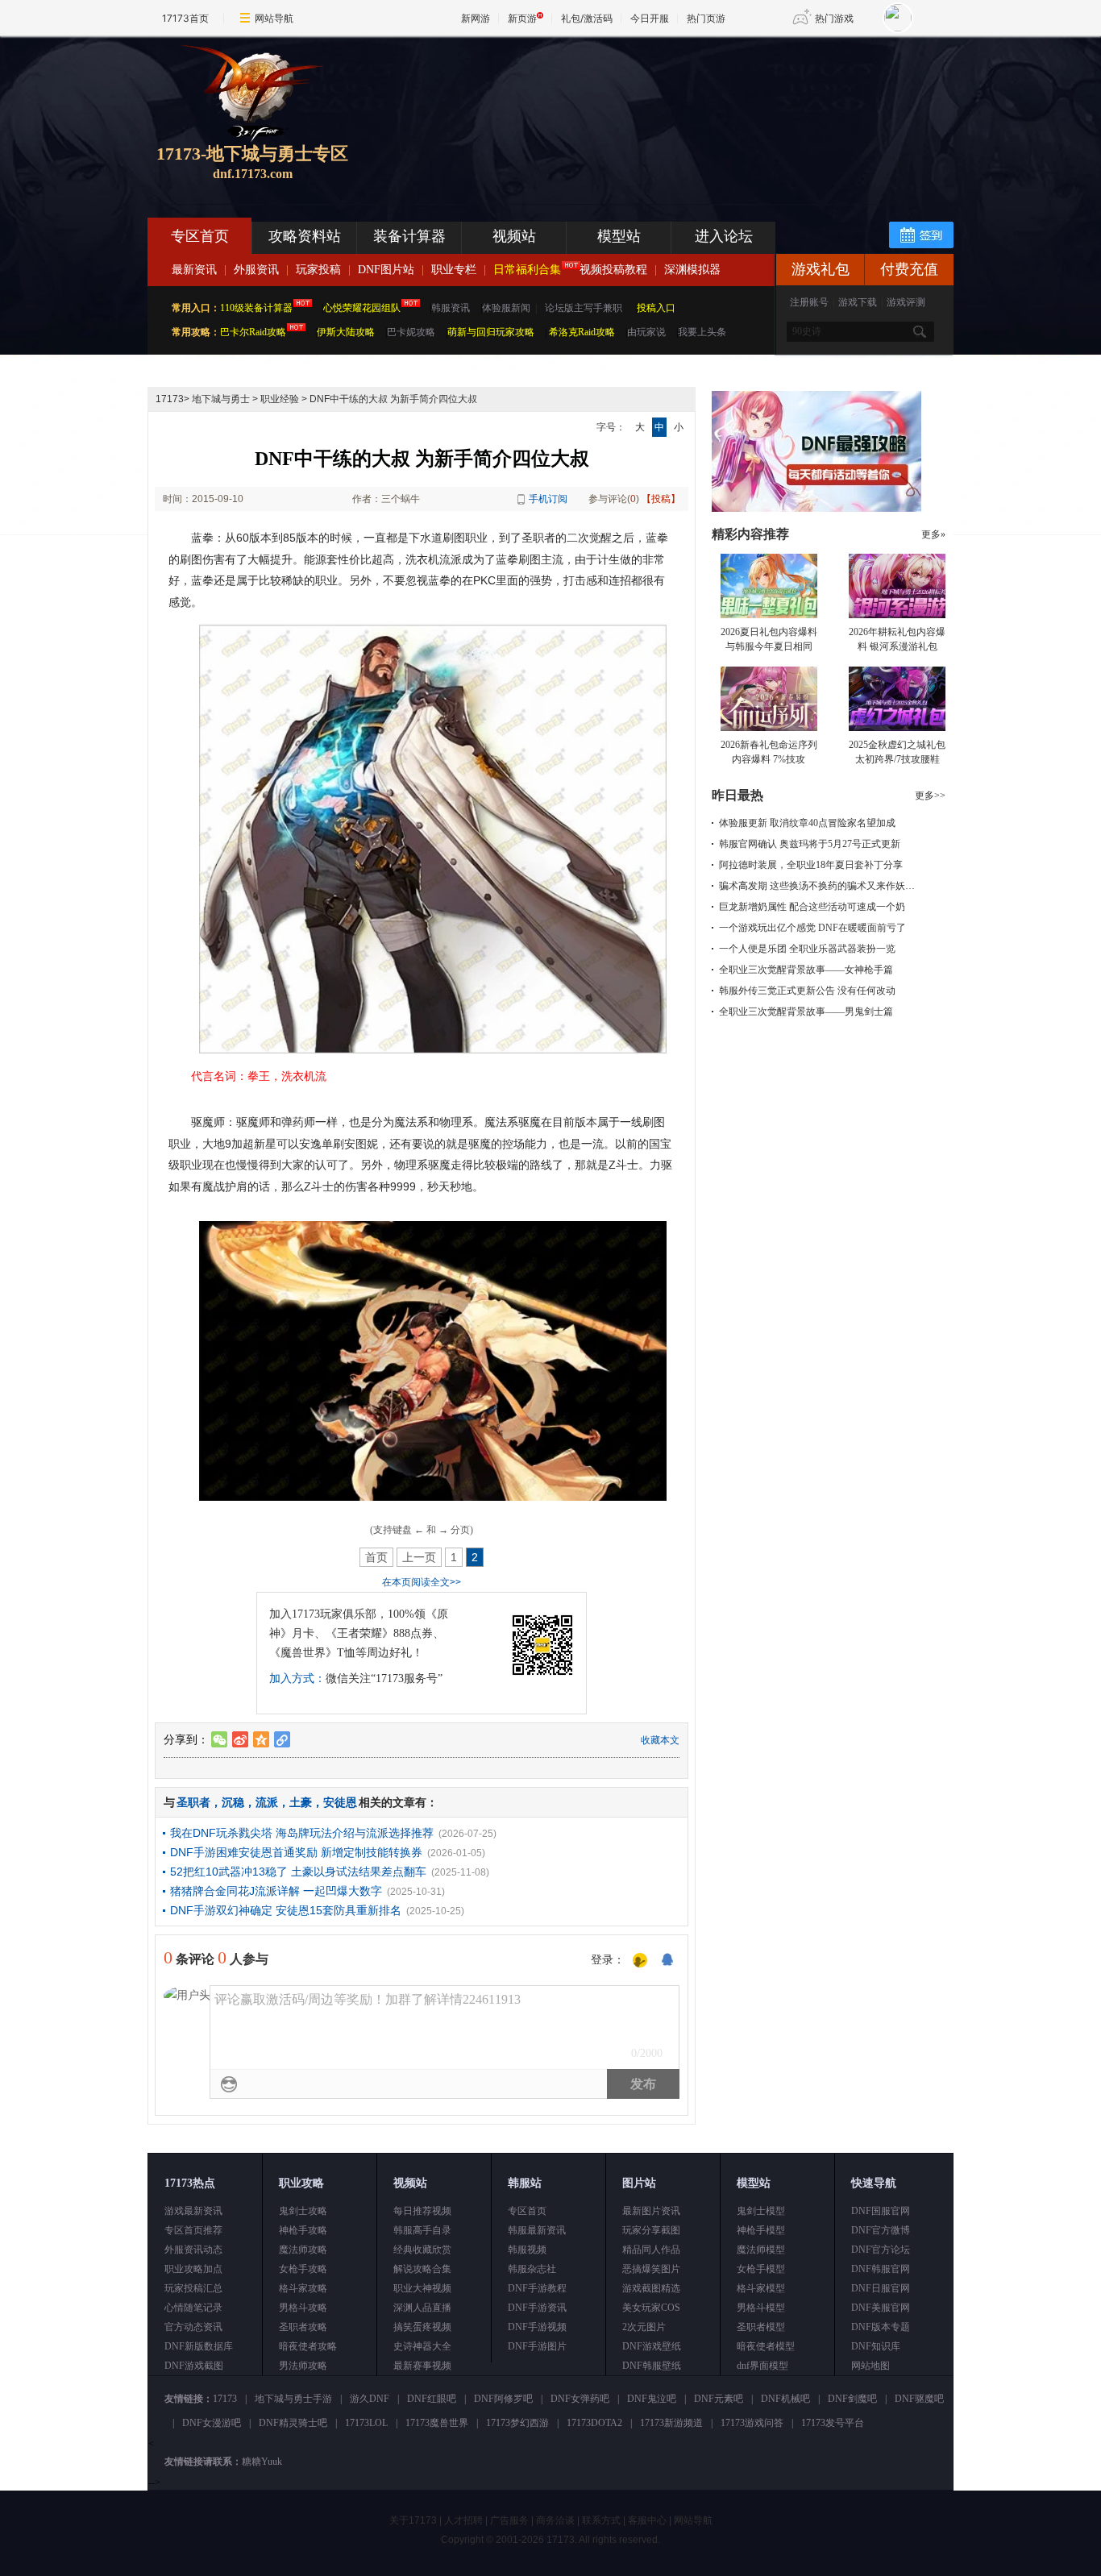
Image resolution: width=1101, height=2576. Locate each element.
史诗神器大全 (422, 2346)
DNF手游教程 (537, 2288)
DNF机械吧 (785, 2399)
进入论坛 (724, 236)
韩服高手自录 (422, 2230)
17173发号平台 (833, 2423)
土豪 (301, 1802)
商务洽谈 (555, 2520)
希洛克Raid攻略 (581, 332)
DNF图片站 (386, 270)
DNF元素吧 (719, 2399)
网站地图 (870, 2366)
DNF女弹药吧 (580, 2399)
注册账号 (809, 302)
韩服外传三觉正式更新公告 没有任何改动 (807, 991)
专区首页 (200, 236)
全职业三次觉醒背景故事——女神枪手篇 (806, 970)
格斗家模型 (761, 2288)
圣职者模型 (761, 2327)
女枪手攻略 (303, 2269)
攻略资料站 (305, 236)
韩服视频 (527, 2250)
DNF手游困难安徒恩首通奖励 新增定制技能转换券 (296, 1852)
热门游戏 (834, 18)
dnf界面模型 (762, 2366)
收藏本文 (660, 1740)
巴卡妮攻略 (411, 332)
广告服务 (509, 2520)
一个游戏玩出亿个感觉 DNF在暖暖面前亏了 (812, 928)
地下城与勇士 (221, 399)
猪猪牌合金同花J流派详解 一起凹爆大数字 (276, 1891)
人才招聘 (463, 2520)
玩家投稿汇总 (193, 2288)
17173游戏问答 (752, 2423)
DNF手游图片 (537, 2346)
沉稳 (233, 1802)
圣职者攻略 (303, 2327)
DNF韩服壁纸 (652, 2366)
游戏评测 (906, 302)
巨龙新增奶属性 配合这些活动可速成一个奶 (812, 907)
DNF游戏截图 (194, 2366)
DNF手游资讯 (537, 2308)
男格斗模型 (761, 2308)
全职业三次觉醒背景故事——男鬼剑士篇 (806, 1012)
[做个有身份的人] (640, 1961)
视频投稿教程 (613, 270)
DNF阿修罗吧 (503, 2399)
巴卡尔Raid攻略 (253, 332)
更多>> (930, 796)
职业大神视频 (422, 2288)
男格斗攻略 (303, 2308)
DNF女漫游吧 (212, 2423)
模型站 (619, 236)
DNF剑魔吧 (852, 2399)
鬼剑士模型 (761, 2211)
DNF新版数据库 (199, 2346)
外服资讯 (256, 270)
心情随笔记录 (193, 2308)
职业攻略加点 (193, 2269)
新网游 (476, 18)
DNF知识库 (876, 2346)
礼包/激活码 (587, 18)
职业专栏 (454, 270)
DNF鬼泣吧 (652, 2399)
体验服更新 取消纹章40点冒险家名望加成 (807, 823)
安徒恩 (340, 1802)
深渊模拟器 (692, 270)
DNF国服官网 (881, 2211)
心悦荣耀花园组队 (362, 308)
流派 (267, 1802)
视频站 (514, 236)
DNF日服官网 (881, 2288)
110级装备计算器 (256, 308)
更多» (933, 534)
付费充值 (909, 269)
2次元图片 (644, 2327)
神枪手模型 (761, 2230)
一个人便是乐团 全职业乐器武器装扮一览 (807, 949)
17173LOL (366, 2423)
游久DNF (370, 2399)
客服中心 (647, 2520)
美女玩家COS (651, 2308)
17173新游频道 (671, 2423)
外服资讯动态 (193, 2250)
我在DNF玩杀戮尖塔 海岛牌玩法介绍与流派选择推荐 (302, 1833)
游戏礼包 (821, 269)
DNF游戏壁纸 (652, 2346)
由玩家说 (646, 332)
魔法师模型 (761, 2250)
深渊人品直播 (422, 2308)
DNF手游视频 (537, 2327)
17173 (170, 399)
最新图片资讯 (651, 2211)
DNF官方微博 (881, 2230)
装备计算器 (409, 236)
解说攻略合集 (422, 2269)
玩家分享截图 (651, 2230)
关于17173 (413, 2520)
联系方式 (601, 2520)
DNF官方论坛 (881, 2250)
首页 (376, 1557)
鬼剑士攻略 (303, 2211)
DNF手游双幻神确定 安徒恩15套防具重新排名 (286, 1910)
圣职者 (193, 1802)
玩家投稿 (318, 270)
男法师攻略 (303, 2366)
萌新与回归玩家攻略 (491, 332)
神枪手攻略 (303, 2230)
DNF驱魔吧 (919, 2399)
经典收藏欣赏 (422, 2250)
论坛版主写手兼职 (584, 308)
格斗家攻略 (303, 2288)
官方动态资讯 (193, 2327)
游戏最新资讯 (193, 2211)
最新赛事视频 (422, 2366)
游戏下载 (858, 302)
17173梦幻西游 (517, 2423)
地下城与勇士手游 (293, 2399)
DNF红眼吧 (432, 2399)
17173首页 (185, 18)
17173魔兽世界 (437, 2423)
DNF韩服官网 (881, 2269)
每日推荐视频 (422, 2211)
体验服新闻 (506, 308)
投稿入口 (656, 308)
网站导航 (274, 18)
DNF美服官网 (881, 2308)
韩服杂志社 (532, 2269)
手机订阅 (548, 499)
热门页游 (706, 18)
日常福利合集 (527, 270)
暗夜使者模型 (766, 2346)
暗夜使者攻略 (308, 2346)
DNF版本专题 (881, 2327)
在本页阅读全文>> (422, 1582)
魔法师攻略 (303, 2250)
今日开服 (650, 18)
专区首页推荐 (193, 2230)
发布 (643, 2084)
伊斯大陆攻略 (346, 332)
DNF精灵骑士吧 (293, 2423)
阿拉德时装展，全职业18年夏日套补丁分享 (811, 865)
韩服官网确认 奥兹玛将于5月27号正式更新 (810, 844)
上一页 (419, 1557)
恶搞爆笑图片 (651, 2269)
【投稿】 (661, 499)
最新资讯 (194, 270)
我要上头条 (702, 332)
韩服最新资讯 (537, 2230)
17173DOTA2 (594, 2423)
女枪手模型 (761, 2269)
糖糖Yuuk (262, 2462)
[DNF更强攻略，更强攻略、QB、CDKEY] (816, 509)
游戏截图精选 (651, 2288)
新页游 (522, 18)
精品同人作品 (651, 2250)
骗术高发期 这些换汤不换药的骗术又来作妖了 (817, 886)
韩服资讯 (451, 308)
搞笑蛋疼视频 (422, 2327)
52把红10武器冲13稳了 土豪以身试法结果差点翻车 (298, 1872)
